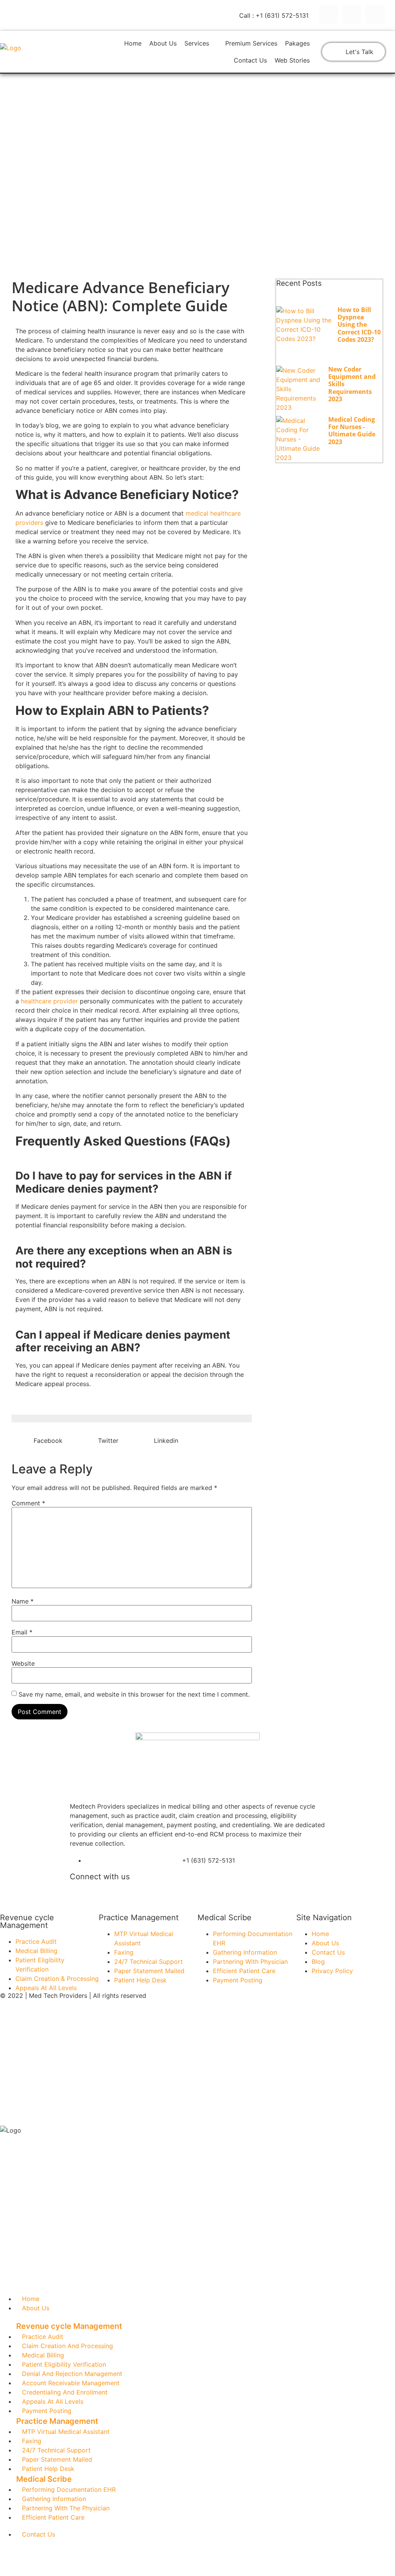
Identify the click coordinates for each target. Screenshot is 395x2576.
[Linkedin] (375, 14)
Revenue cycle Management (27, 1921)
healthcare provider (49, 1001)
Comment (28, 1503)
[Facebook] (329, 14)
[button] (197, 2326)
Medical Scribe (225, 1918)
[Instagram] (352, 14)
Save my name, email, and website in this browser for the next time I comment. (134, 1694)
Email (22, 1632)
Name (23, 1601)
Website (23, 1663)
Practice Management (139, 1918)
